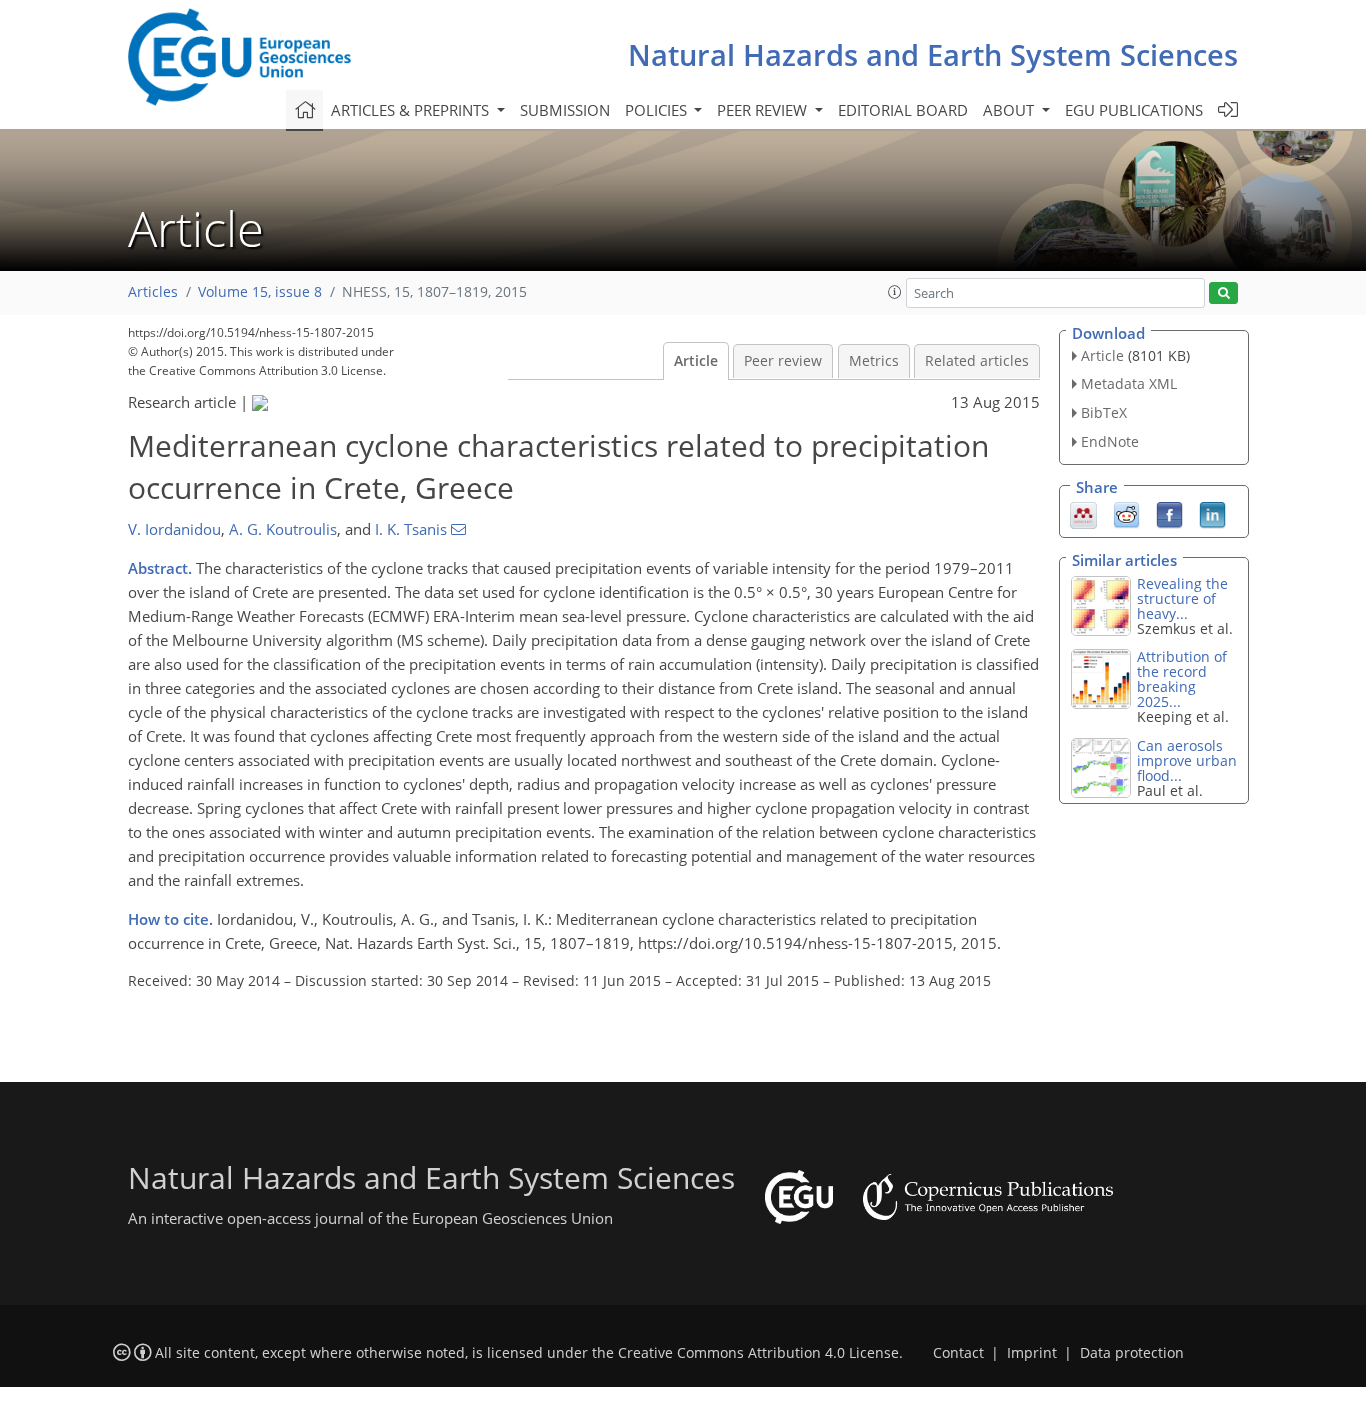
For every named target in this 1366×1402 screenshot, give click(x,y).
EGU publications (1134, 110)
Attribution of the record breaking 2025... (1182, 679)
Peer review (783, 361)
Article (696, 361)
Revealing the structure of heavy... (1182, 598)
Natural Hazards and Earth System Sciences (933, 54)
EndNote (1110, 441)
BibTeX (1104, 412)
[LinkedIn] (1212, 513)
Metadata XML (1129, 383)
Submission (565, 110)
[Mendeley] (1083, 513)
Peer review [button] (764, 110)
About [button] (1010, 110)
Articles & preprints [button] (412, 110)
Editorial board (903, 110)
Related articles (977, 361)
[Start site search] (1223, 293)
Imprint (1032, 1353)
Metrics (874, 361)
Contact (958, 1353)
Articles (153, 292)
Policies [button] (658, 110)
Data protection (1132, 1353)
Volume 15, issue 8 (260, 292)
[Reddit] (1126, 513)
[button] (895, 292)
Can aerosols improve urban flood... (1187, 760)
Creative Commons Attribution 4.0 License (758, 1353)
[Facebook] (1169, 513)
